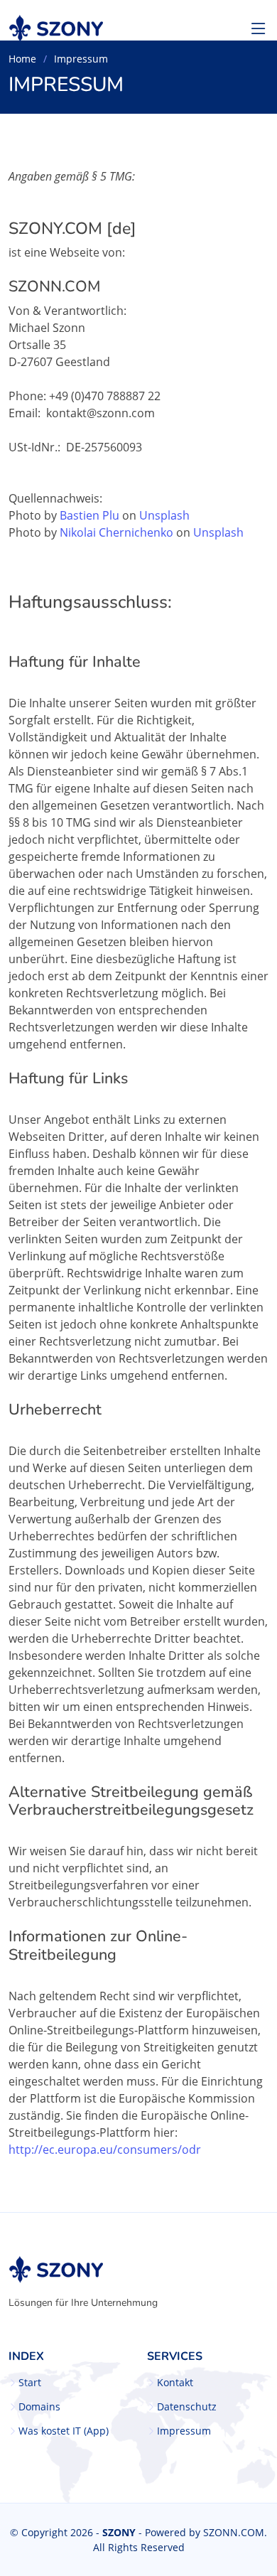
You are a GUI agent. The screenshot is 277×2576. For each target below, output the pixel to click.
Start (30, 2383)
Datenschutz (187, 2407)
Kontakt (175, 2383)
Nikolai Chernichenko (116, 532)
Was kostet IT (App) (64, 2431)
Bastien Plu (89, 515)
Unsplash (164, 515)
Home (22, 59)
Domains (39, 2407)
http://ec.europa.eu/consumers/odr (105, 2150)
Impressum (184, 2431)
